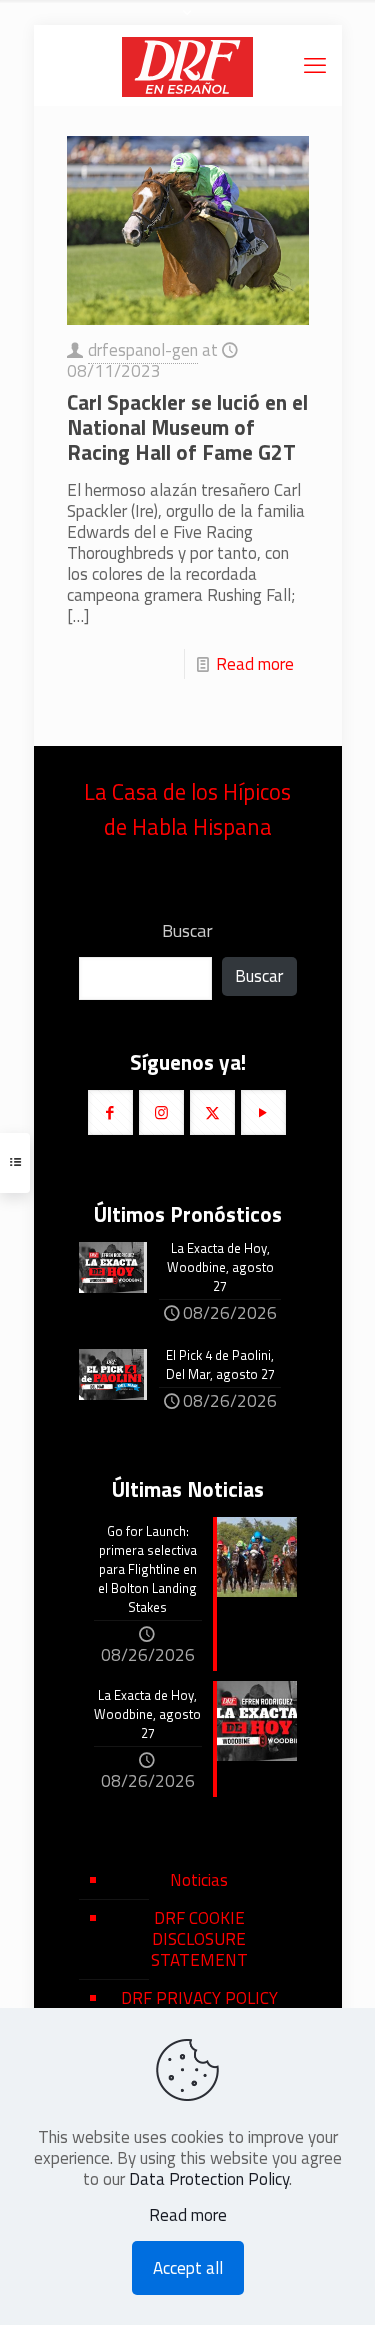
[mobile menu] (315, 65)
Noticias (199, 1880)
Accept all (188, 2268)
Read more (255, 664)
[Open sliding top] (188, 22)
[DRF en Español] (188, 65)
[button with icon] (110, 1112)
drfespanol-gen (143, 350)
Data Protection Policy (209, 2179)
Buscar (187, 931)
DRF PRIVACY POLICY (199, 1998)
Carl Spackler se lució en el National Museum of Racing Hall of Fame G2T (187, 427)
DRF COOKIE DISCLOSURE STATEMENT (199, 1939)
